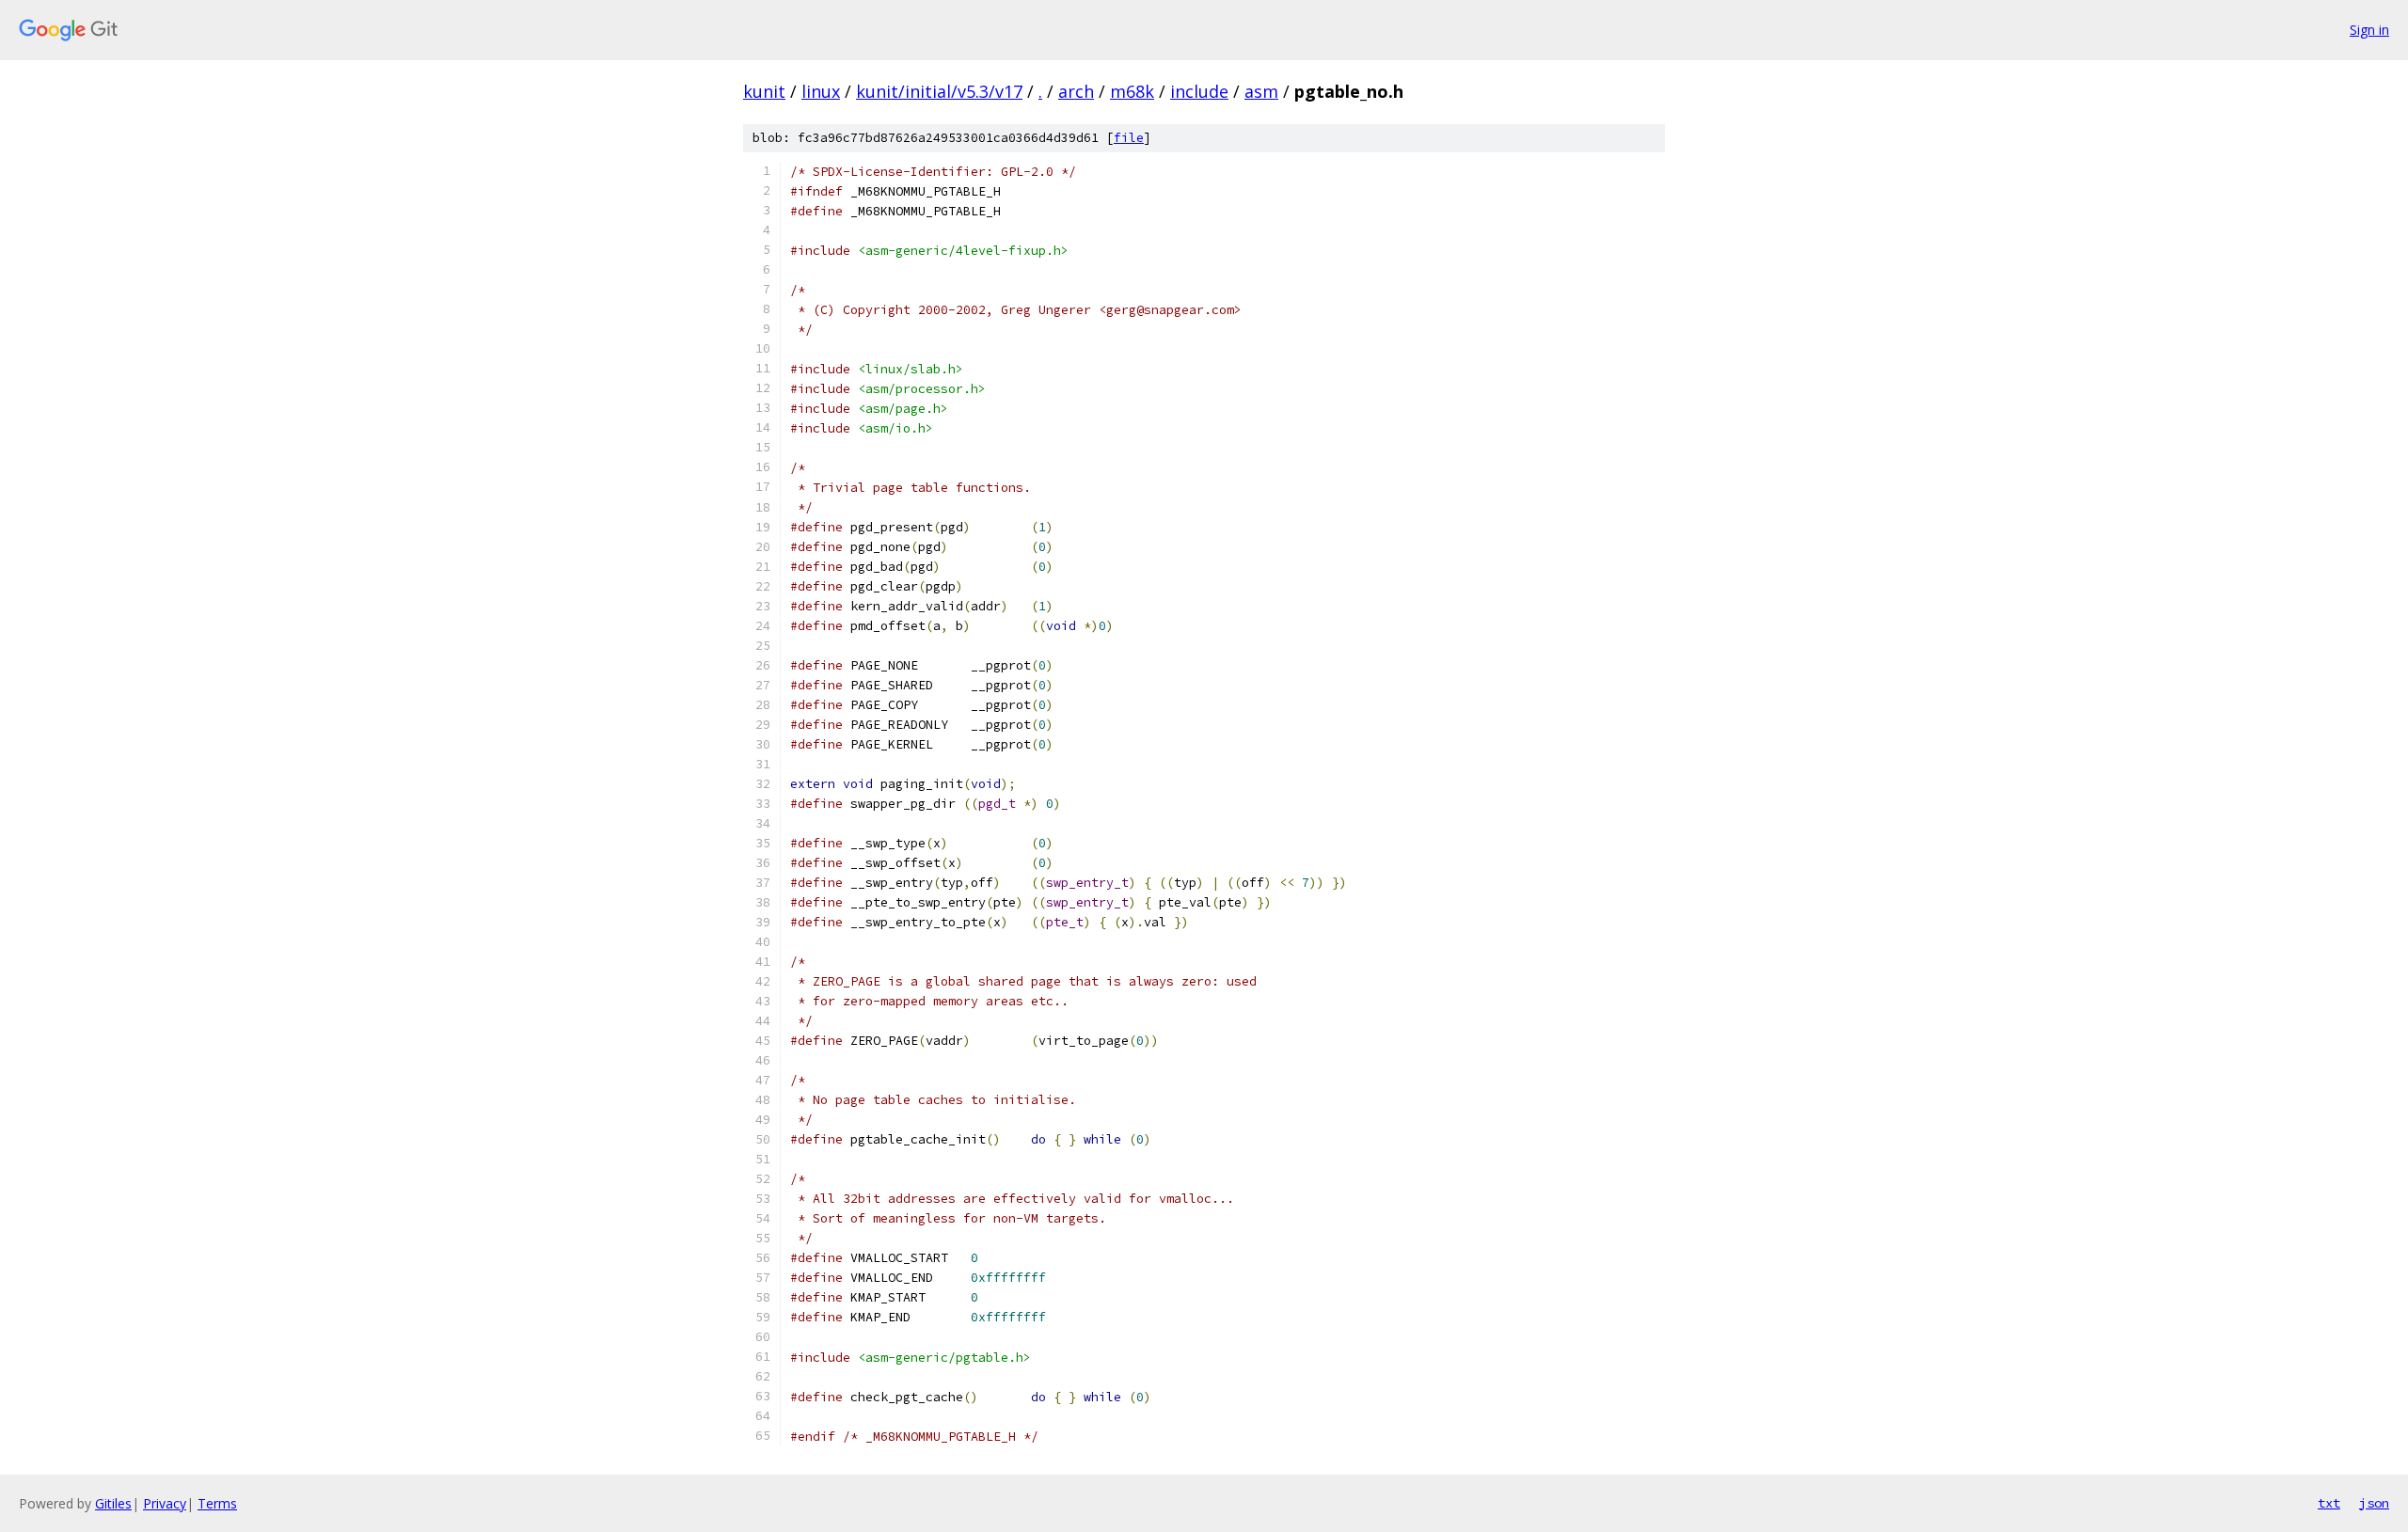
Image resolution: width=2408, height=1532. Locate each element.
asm (1261, 91)
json (2374, 1503)
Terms (217, 1503)
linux (821, 91)
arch (1076, 91)
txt (2329, 1503)
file (1129, 138)
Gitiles (113, 1503)
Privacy (165, 1503)
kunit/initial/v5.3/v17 (939, 91)
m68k (1132, 91)
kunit (764, 91)
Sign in (2369, 30)
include (1199, 91)
